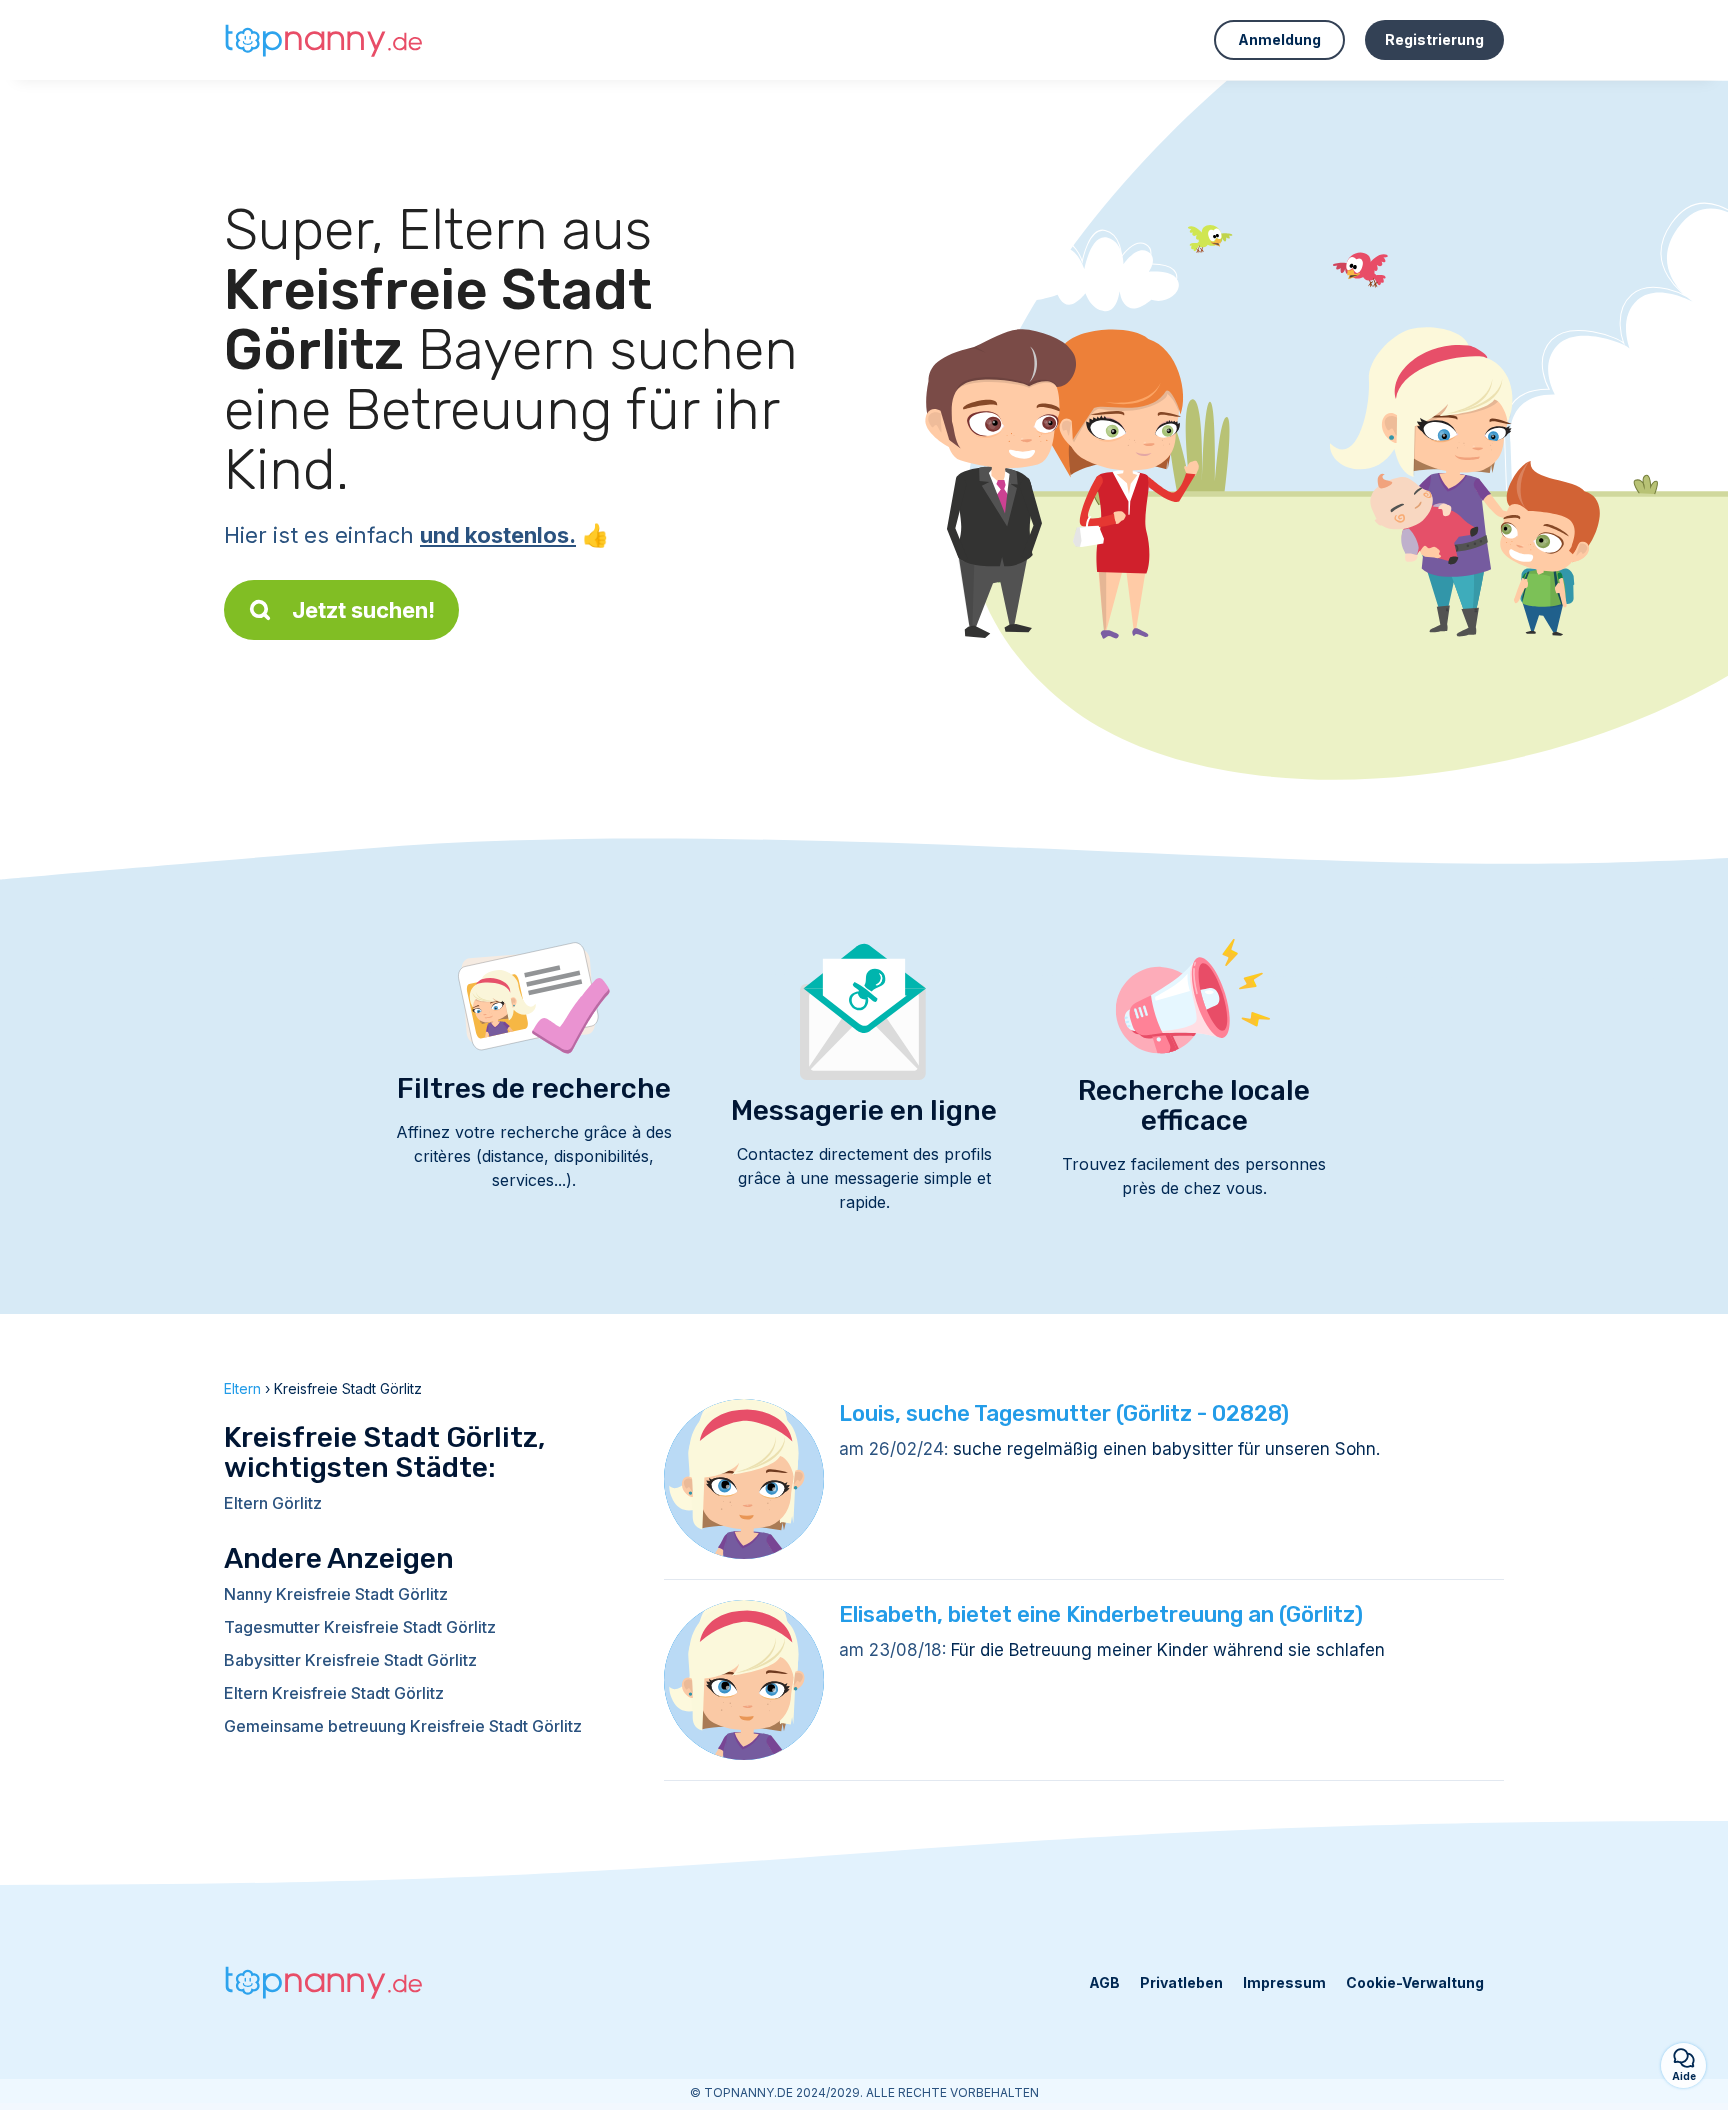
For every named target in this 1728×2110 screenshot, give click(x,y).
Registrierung (1434, 39)
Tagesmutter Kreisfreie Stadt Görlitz (360, 1627)
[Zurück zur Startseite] (324, 40)
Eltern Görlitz (273, 1503)
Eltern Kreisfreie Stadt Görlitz (334, 1693)
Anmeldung (1279, 39)
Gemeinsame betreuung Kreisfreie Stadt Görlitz (403, 1726)
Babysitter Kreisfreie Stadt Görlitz (350, 1660)
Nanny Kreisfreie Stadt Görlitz (336, 1594)
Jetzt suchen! (363, 610)
